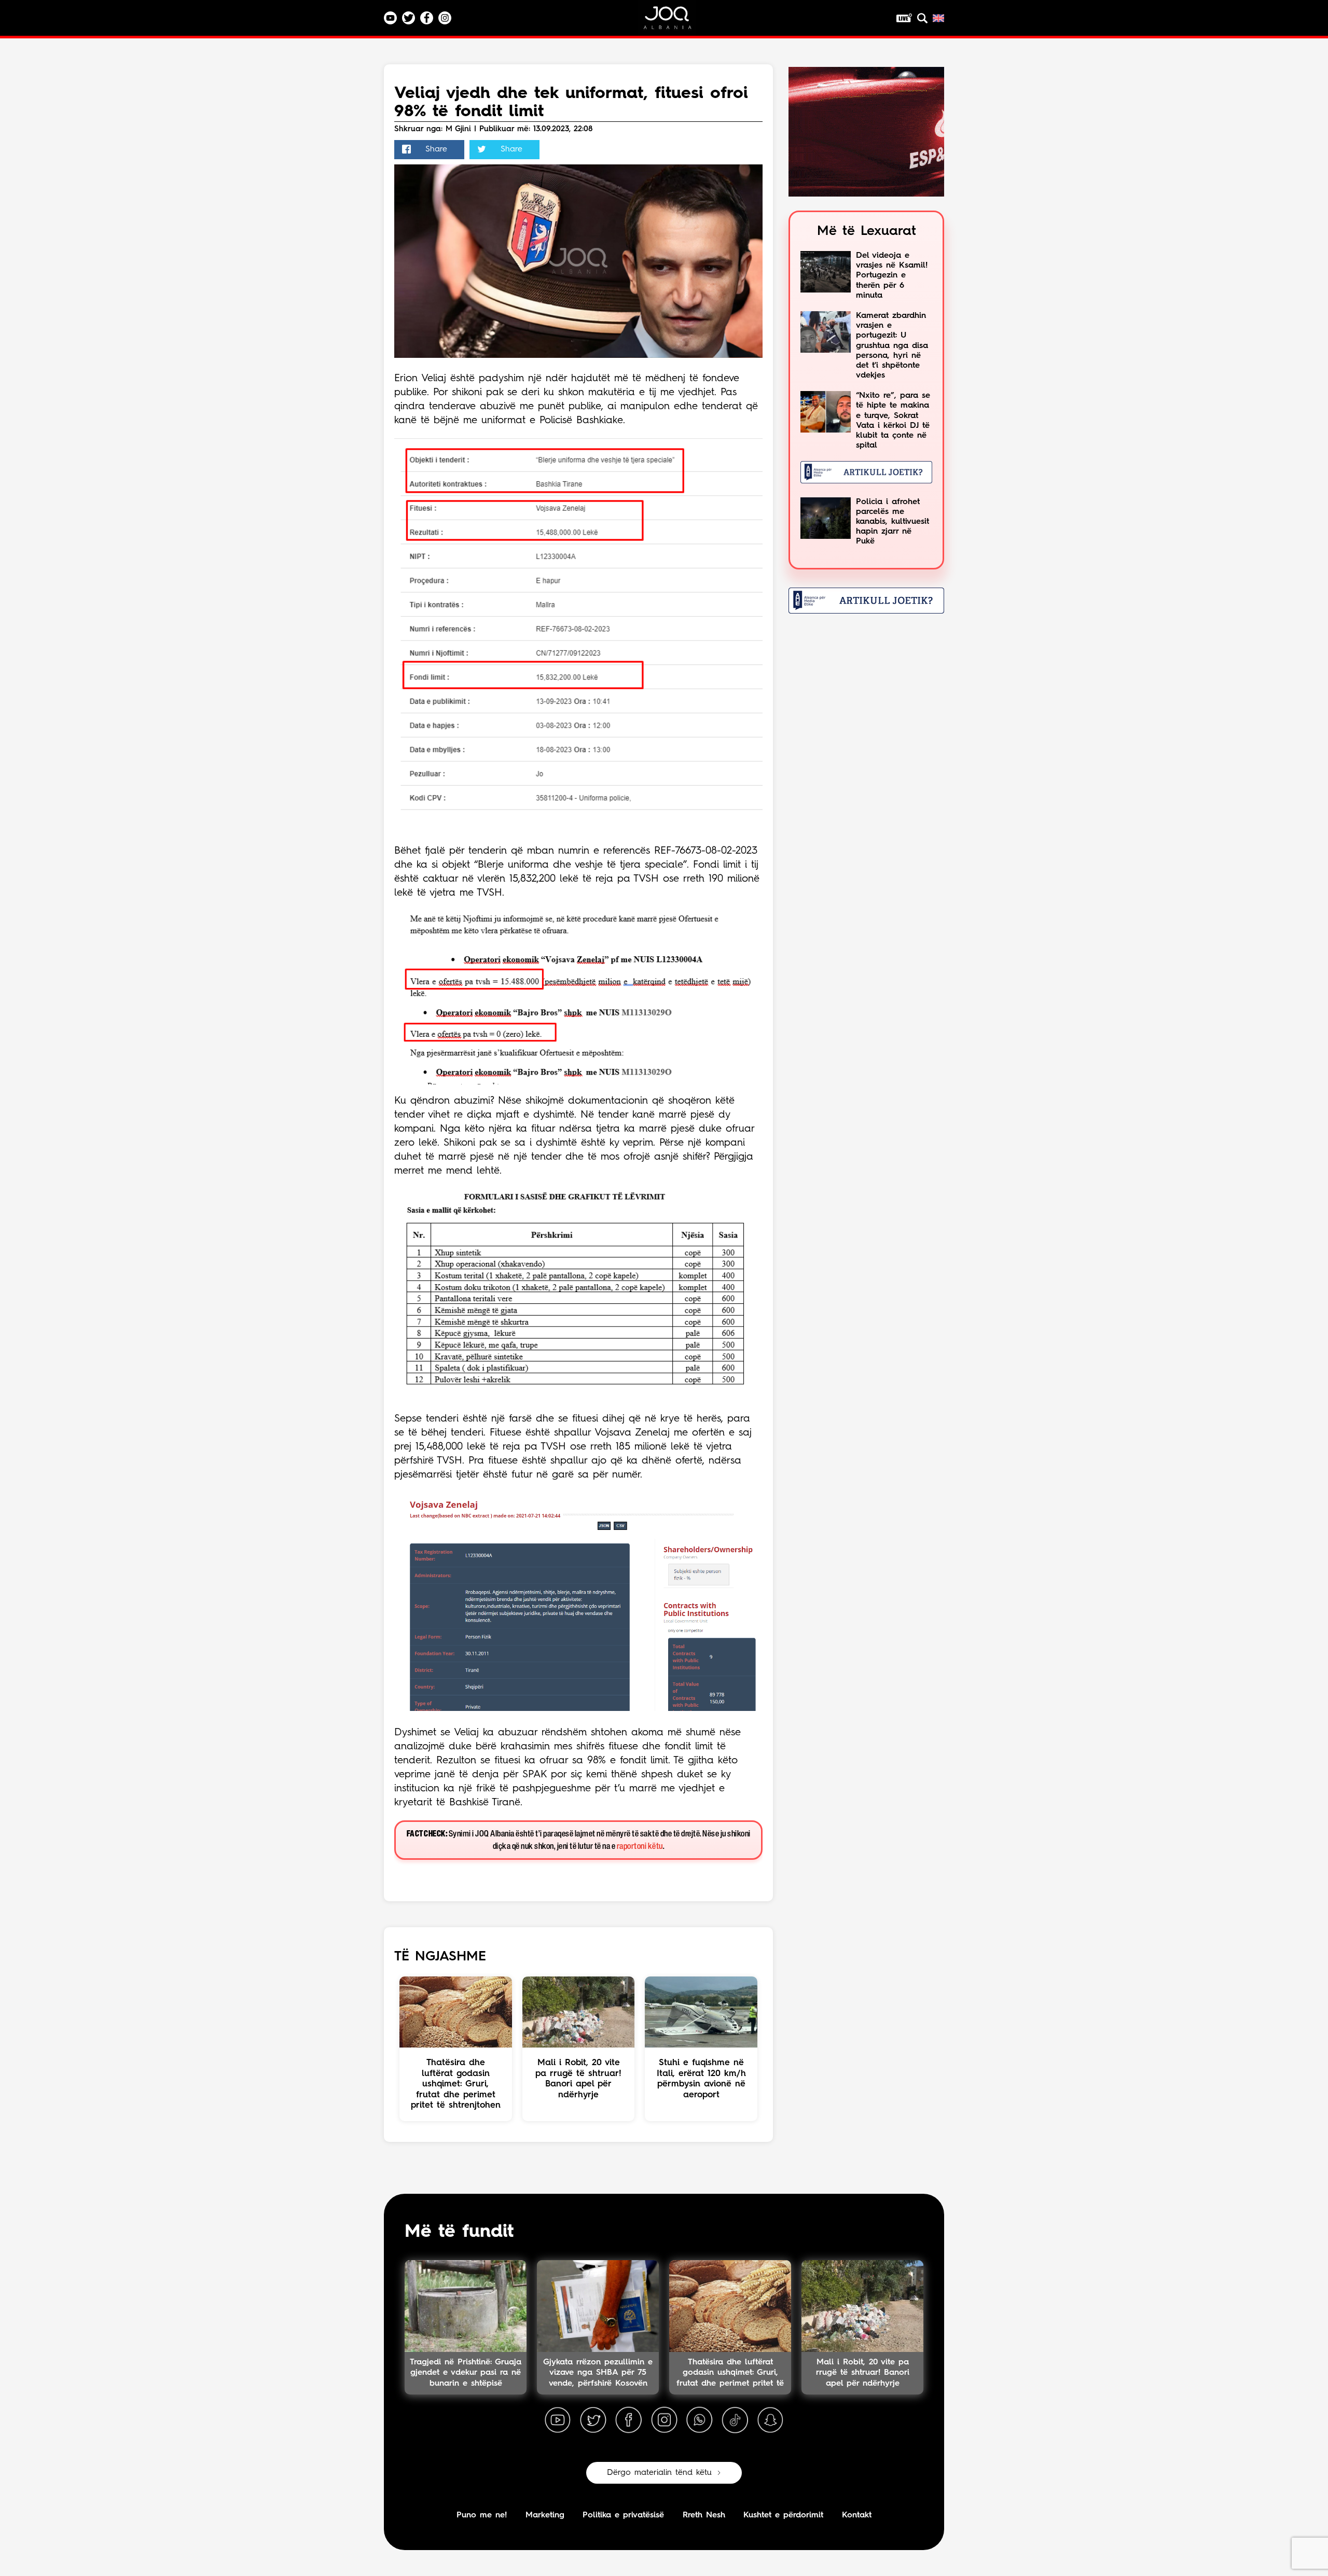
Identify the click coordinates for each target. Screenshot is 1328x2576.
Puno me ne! (482, 2515)
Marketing (545, 2515)
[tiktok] (735, 2420)
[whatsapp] (699, 2420)
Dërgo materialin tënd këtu (659, 2473)
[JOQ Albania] (674, 22)
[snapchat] (770, 2420)
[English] (938, 18)
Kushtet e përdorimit (783, 2515)
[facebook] (629, 2420)
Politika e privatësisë (623, 2515)
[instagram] (664, 2420)
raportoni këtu (640, 1847)
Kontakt (857, 2515)
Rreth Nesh (704, 2515)
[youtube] (558, 2420)
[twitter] (593, 2420)
